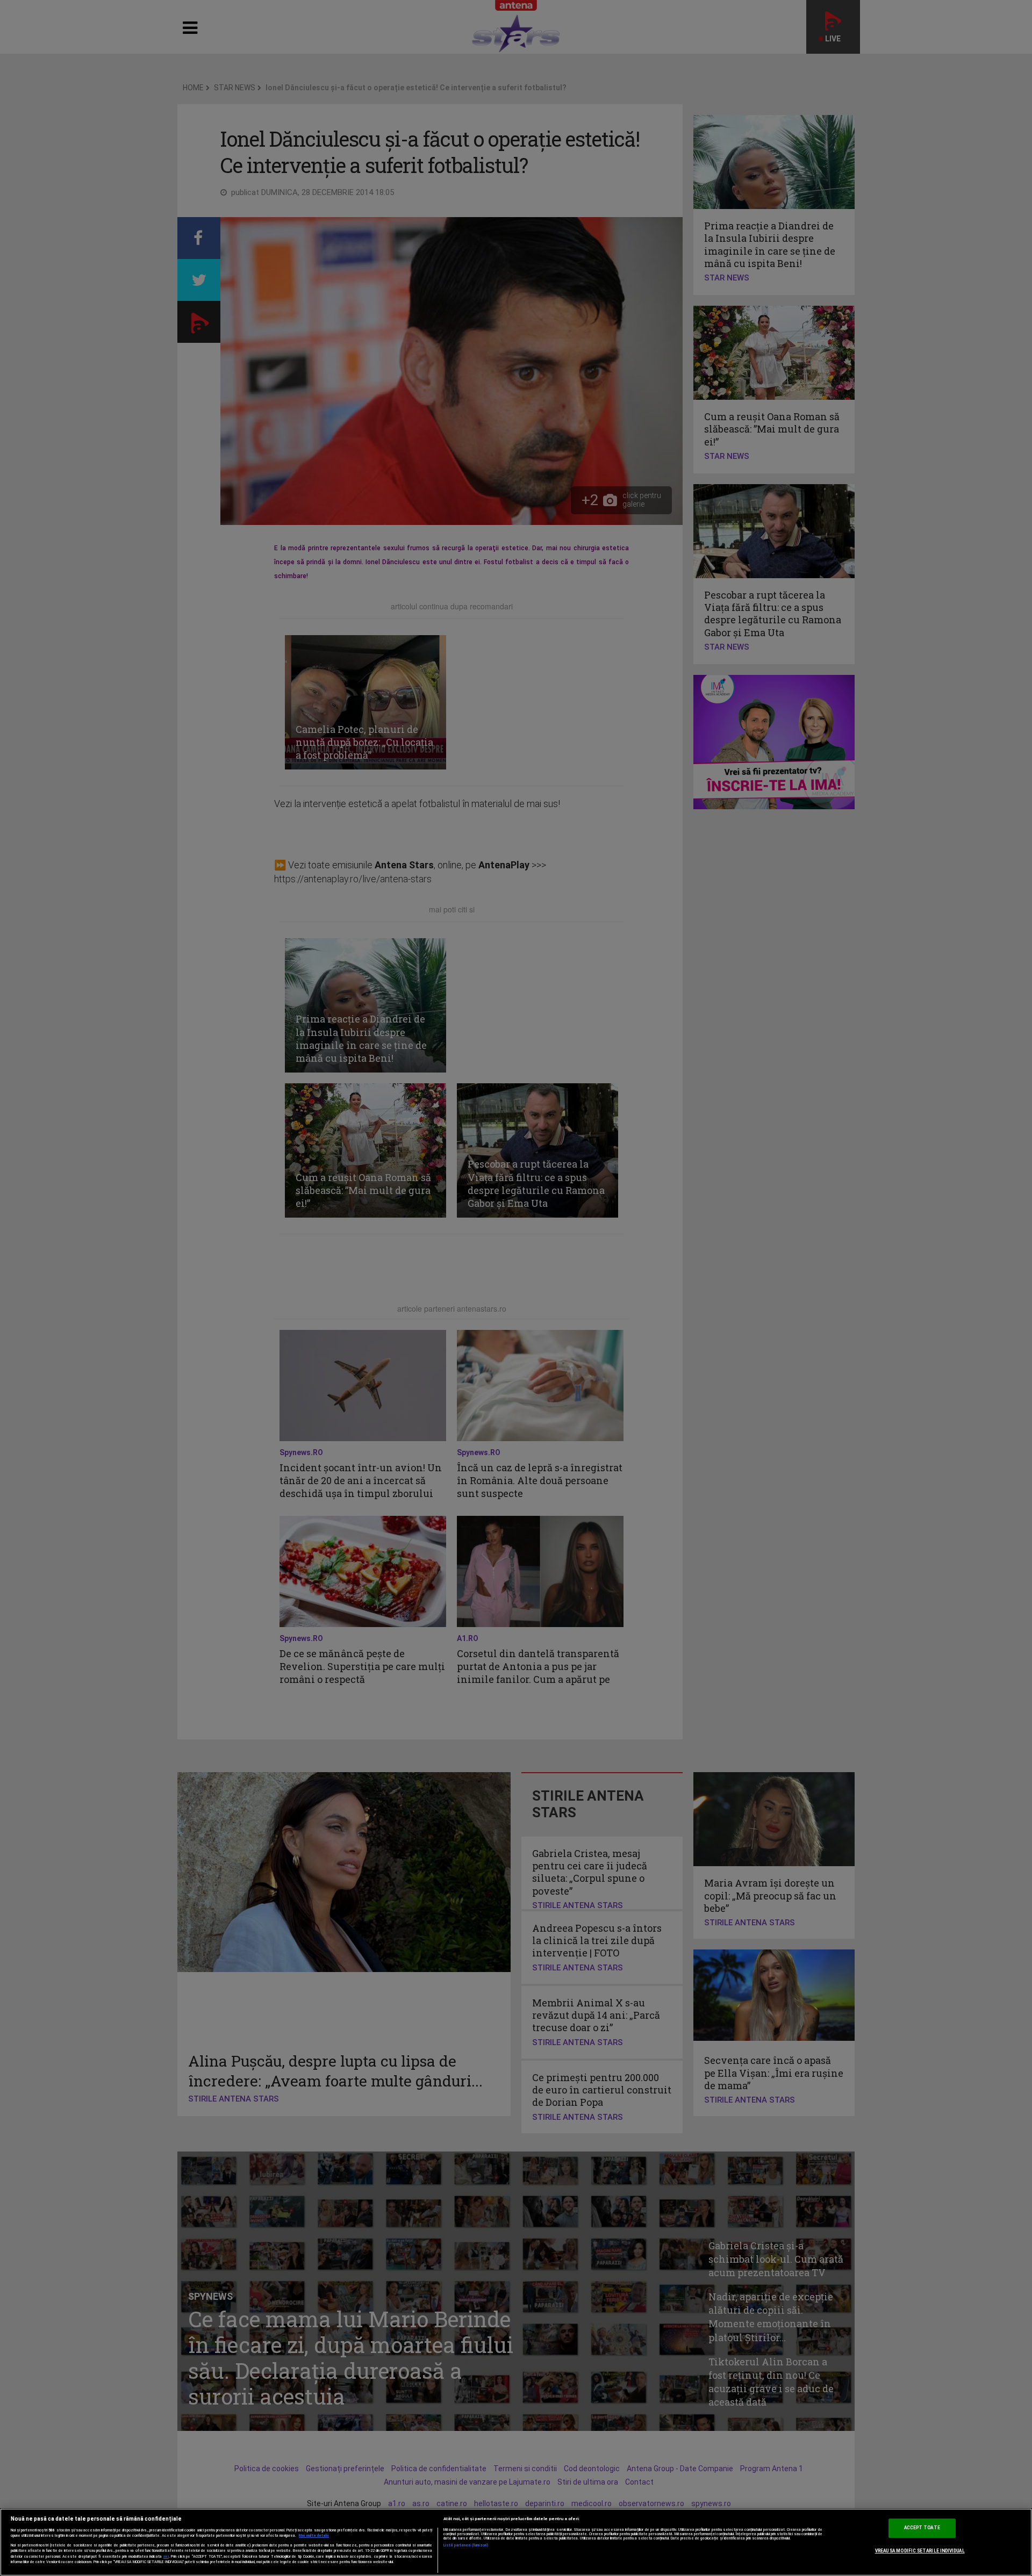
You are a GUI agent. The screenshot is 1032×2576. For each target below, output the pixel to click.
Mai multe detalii (314, 2536)
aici (166, 2556)
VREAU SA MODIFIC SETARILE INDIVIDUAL (920, 2551)
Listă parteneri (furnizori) (466, 2545)
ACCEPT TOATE (922, 2528)
